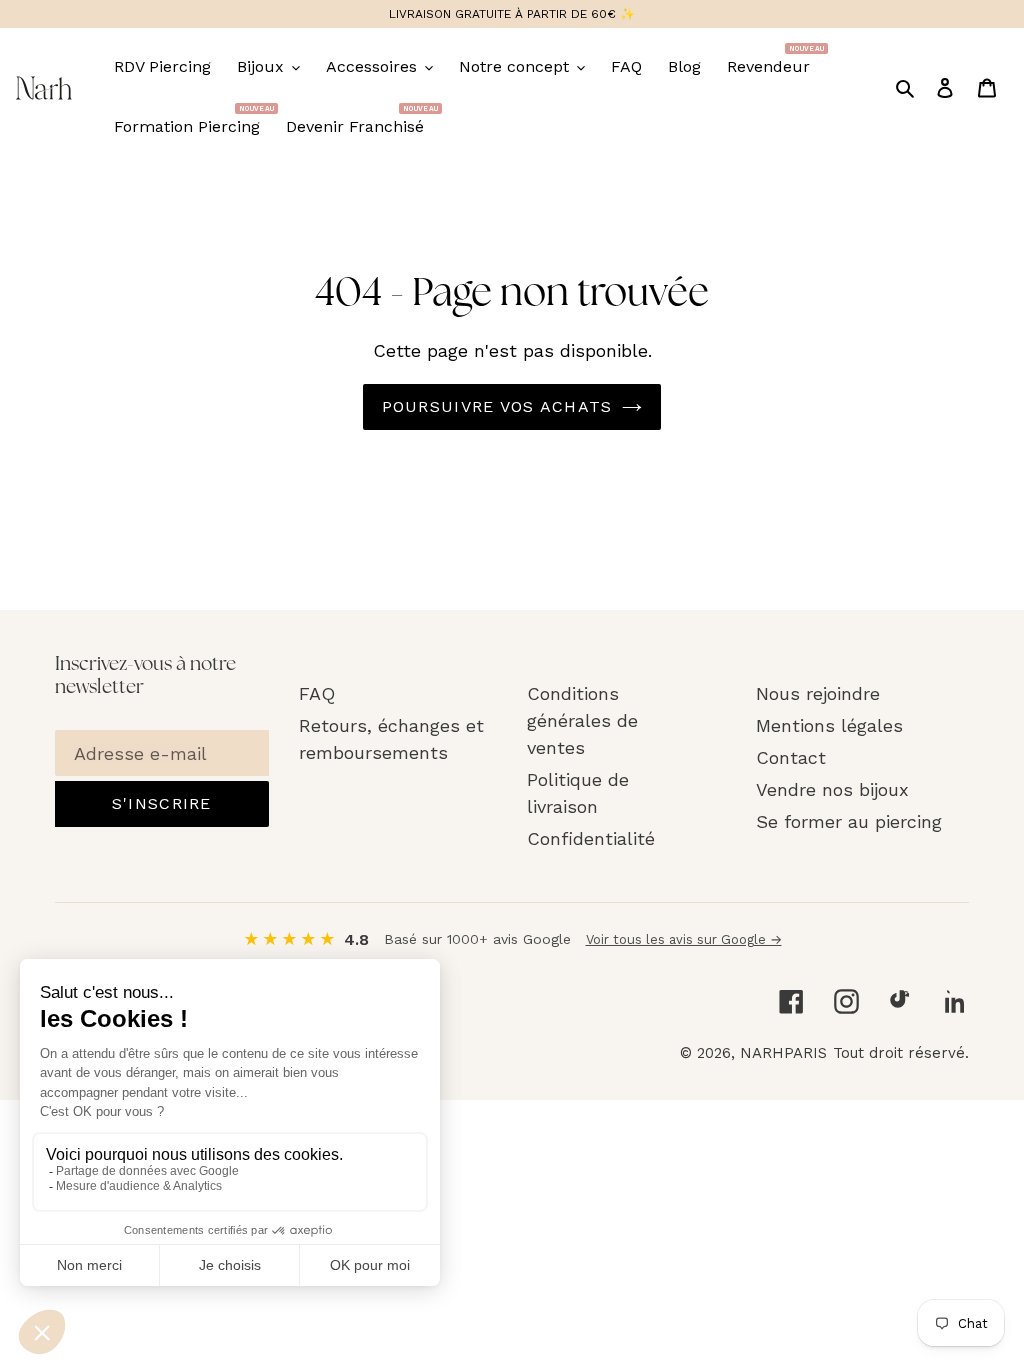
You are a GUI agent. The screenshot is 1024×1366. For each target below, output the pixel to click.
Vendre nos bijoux (832, 789)
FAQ (317, 693)
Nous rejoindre (818, 693)
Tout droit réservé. (901, 1053)
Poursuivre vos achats (497, 406)
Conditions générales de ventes (582, 720)
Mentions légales (829, 725)
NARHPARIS (783, 1053)
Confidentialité (591, 838)
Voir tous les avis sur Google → (684, 939)
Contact (791, 757)
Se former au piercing (849, 821)
